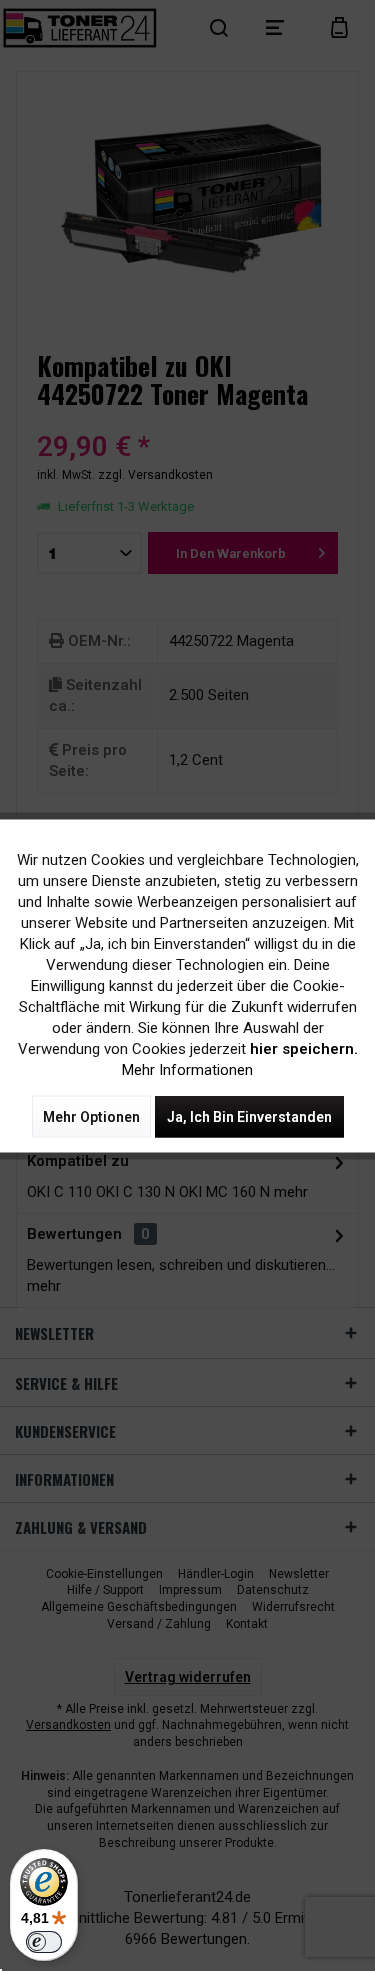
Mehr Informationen (187, 1069)
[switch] (44, 1942)
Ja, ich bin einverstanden (249, 1116)
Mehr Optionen (91, 1116)
